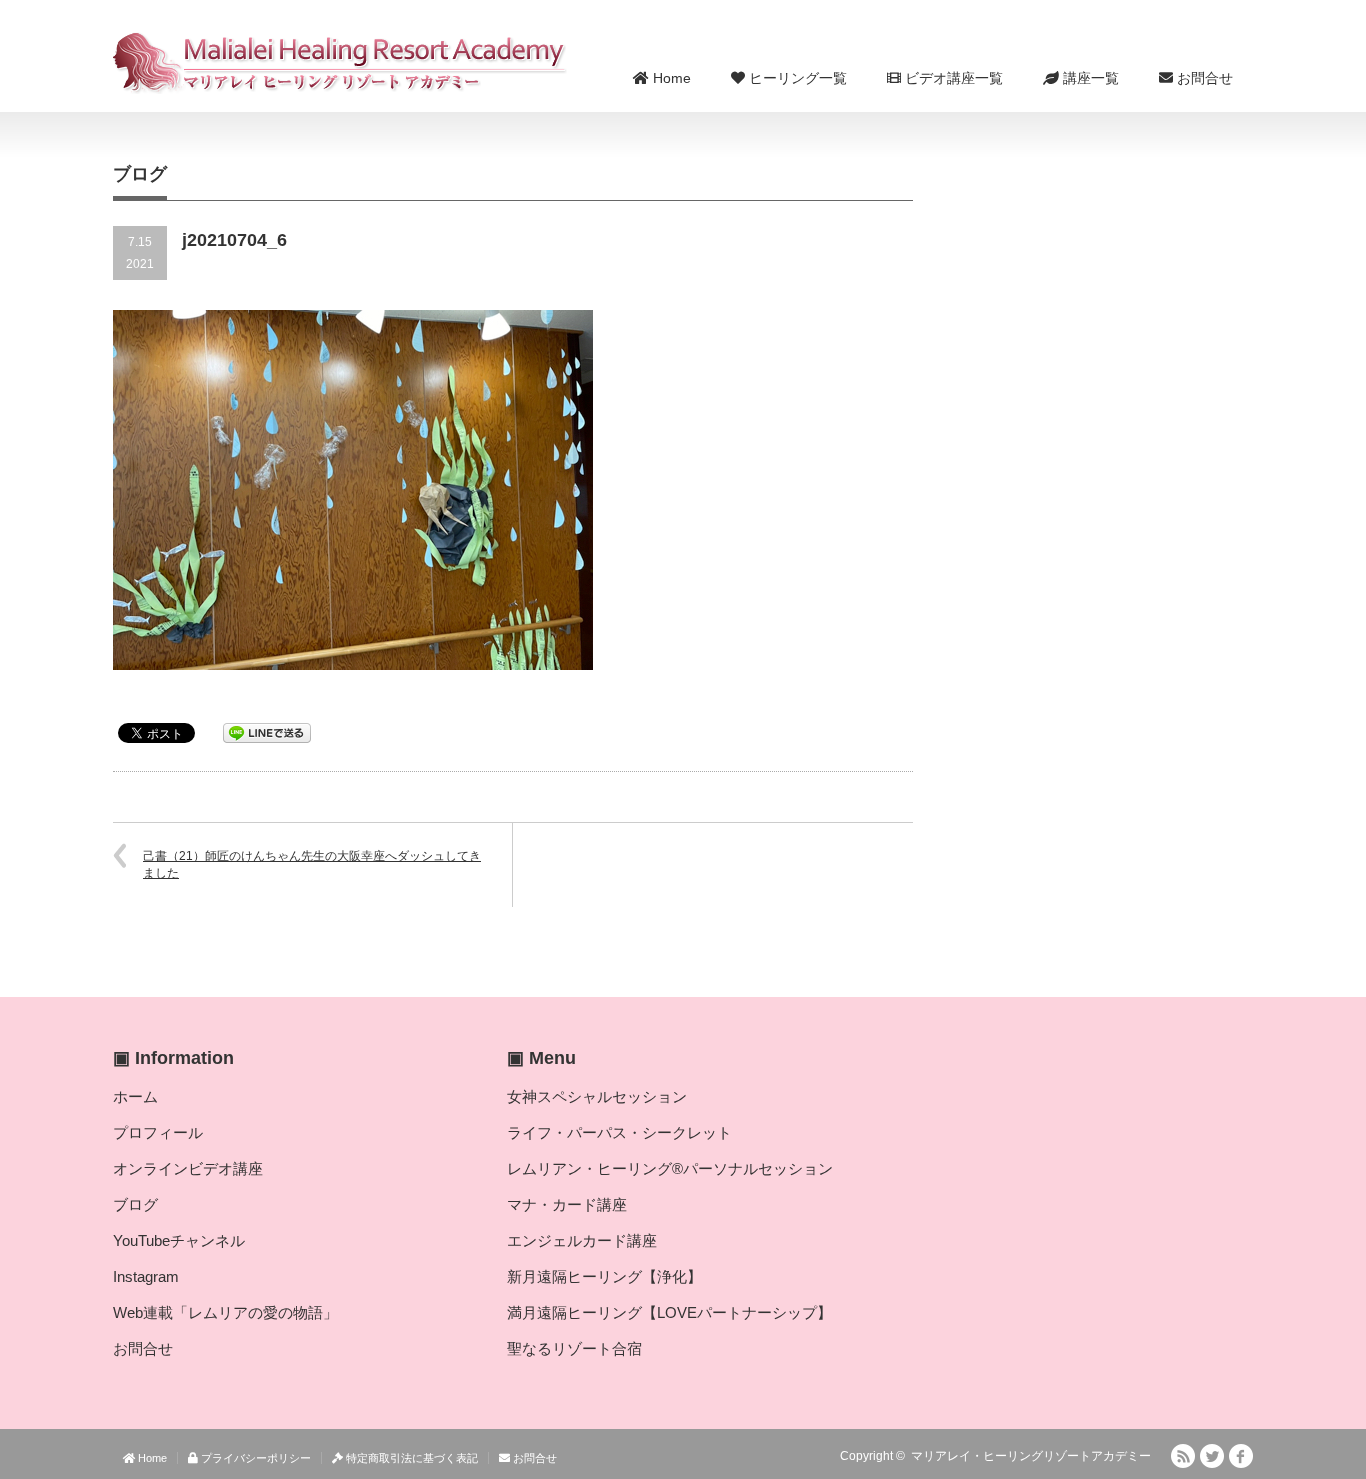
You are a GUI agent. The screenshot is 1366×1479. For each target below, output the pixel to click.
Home (670, 78)
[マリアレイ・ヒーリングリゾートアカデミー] (340, 63)
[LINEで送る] (267, 731)
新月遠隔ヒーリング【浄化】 (604, 1276)
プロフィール (158, 1132)
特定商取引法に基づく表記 (410, 1458)
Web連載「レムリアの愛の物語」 (225, 1312)
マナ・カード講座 (567, 1204)
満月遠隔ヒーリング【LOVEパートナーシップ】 (669, 1312)
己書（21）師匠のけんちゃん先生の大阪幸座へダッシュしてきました (312, 864)
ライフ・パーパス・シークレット (619, 1132)
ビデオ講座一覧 (952, 78)
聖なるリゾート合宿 (574, 1348)
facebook (1241, 1456)
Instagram (146, 1276)
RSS (1183, 1456)
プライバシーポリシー (254, 1458)
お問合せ (1203, 78)
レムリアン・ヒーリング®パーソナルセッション (670, 1168)
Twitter (1212, 1456)
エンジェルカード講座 (582, 1240)
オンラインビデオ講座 (188, 1168)
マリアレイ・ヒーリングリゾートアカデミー (1031, 1456)
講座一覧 (1089, 78)
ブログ (135, 1204)
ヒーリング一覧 (796, 78)
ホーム (135, 1096)
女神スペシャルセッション (597, 1096)
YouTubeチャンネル (179, 1240)
